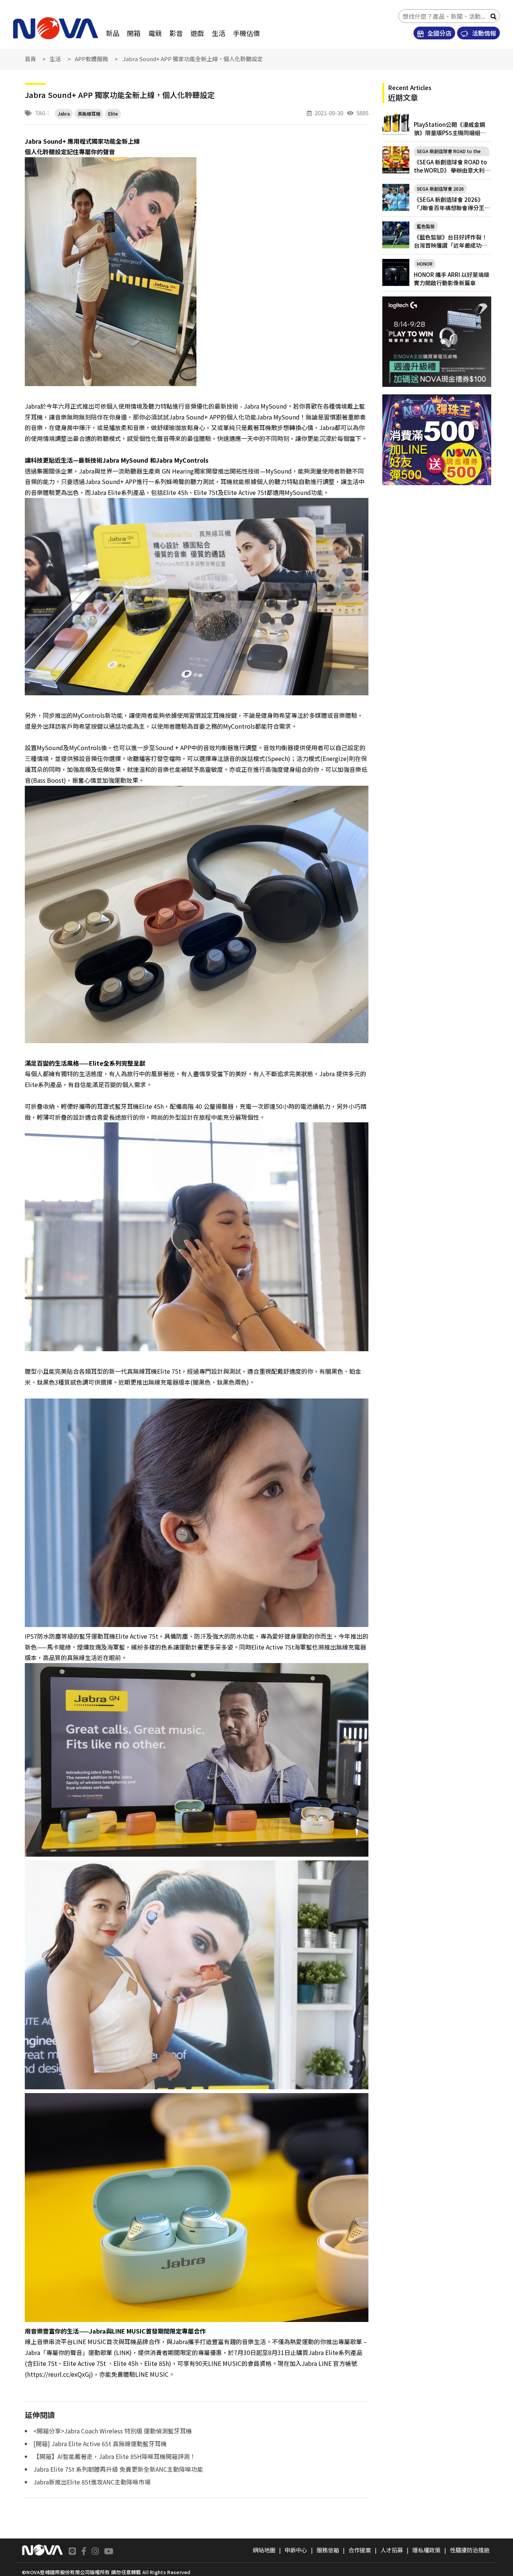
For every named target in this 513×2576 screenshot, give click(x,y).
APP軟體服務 (91, 59)
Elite (113, 114)
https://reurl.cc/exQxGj (59, 2374)
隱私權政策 (426, 2550)
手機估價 (246, 33)
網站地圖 (264, 2550)
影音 (176, 33)
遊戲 (197, 33)
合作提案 (360, 2550)
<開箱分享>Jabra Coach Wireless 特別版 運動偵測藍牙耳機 (113, 2431)
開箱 (134, 33)
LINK (123, 2352)
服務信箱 (328, 2550)
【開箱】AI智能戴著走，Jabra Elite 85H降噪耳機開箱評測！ (115, 2456)
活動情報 (483, 33)
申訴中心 (296, 2550)
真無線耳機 (89, 114)
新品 (113, 33)
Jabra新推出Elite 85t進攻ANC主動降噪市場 (92, 2482)
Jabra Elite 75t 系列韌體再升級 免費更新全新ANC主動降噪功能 (118, 2469)
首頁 (30, 59)
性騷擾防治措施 (470, 2550)
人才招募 (392, 2550)
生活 (219, 33)
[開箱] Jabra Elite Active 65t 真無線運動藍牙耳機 (100, 2444)
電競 (155, 33)
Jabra (64, 114)
